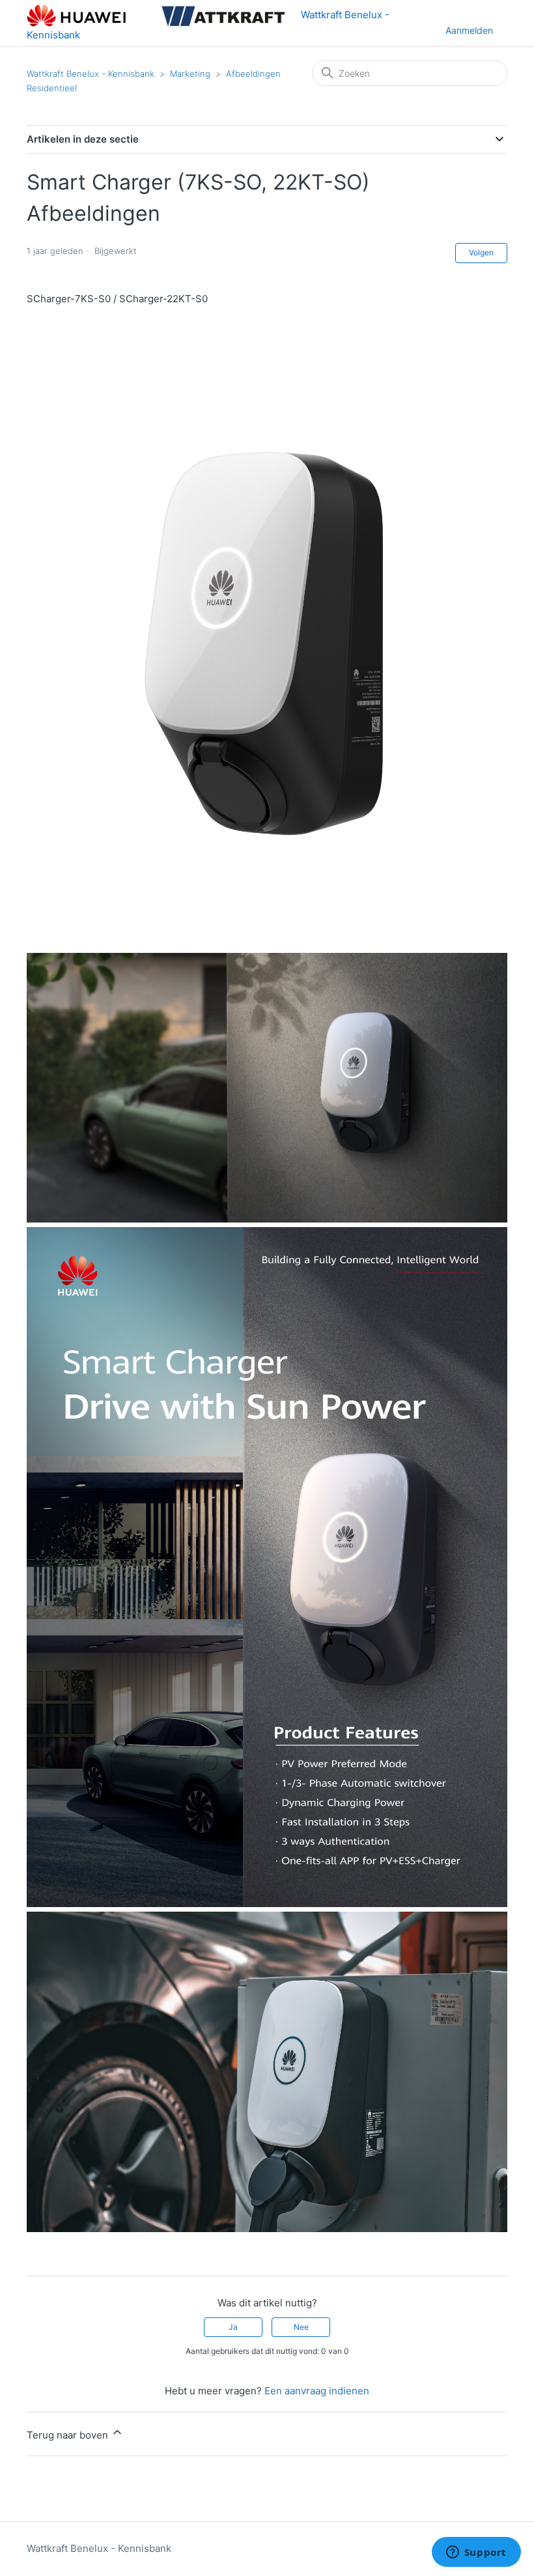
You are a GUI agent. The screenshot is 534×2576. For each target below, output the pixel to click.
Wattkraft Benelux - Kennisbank (91, 74)
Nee (301, 2327)
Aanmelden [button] (469, 30)
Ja (233, 2327)
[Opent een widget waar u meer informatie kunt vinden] (476, 2553)
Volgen (481, 252)
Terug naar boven (69, 2435)
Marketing (190, 74)
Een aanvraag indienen (317, 2391)
